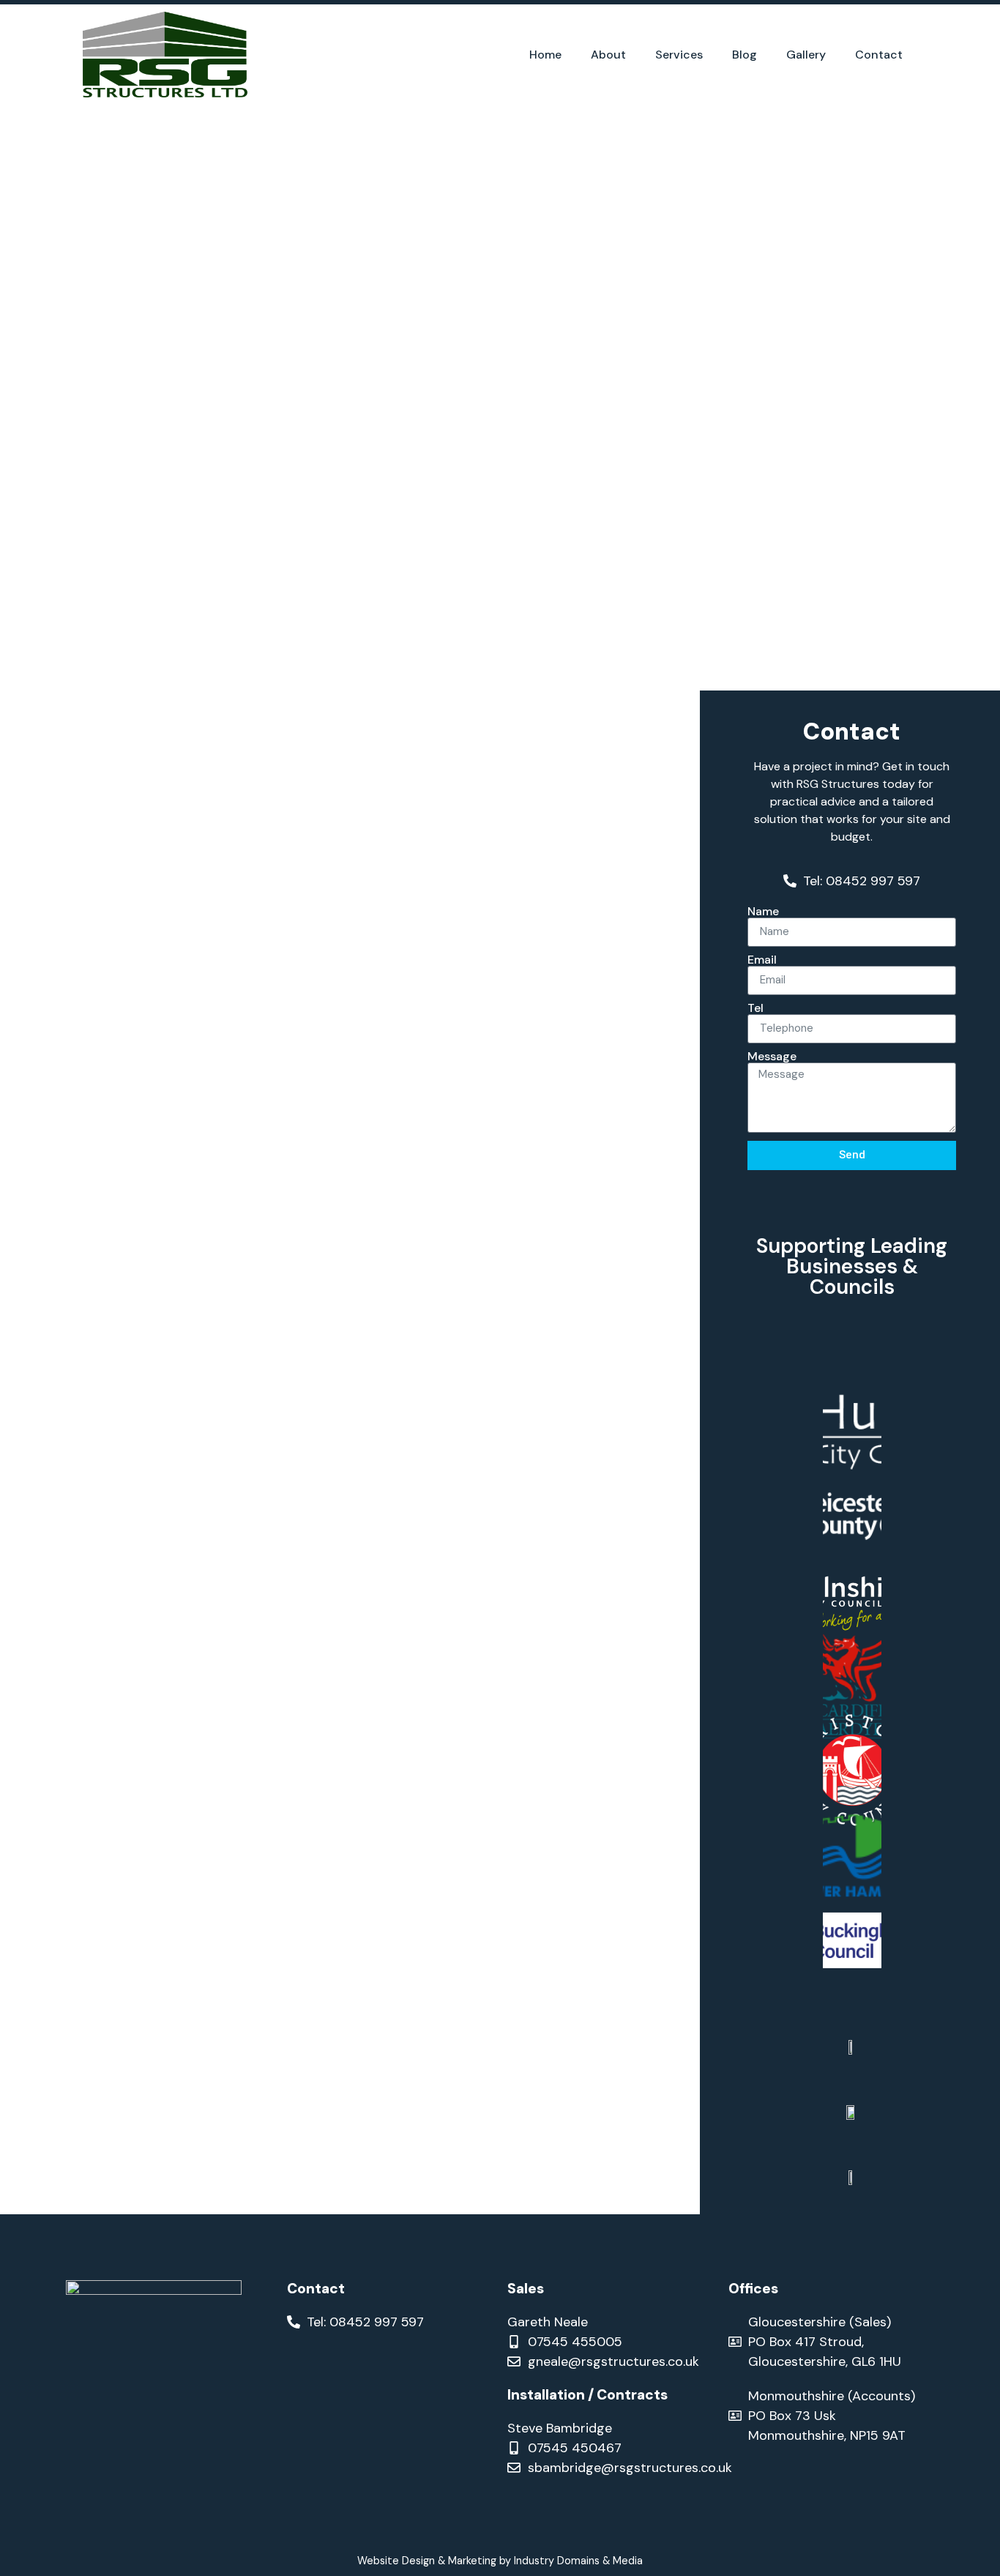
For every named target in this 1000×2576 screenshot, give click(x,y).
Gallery (806, 55)
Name (763, 912)
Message (772, 1057)
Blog (745, 55)
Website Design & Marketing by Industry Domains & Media (500, 2561)
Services (679, 55)
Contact (879, 55)
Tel (755, 1008)
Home (545, 55)
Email (762, 960)
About (608, 55)
